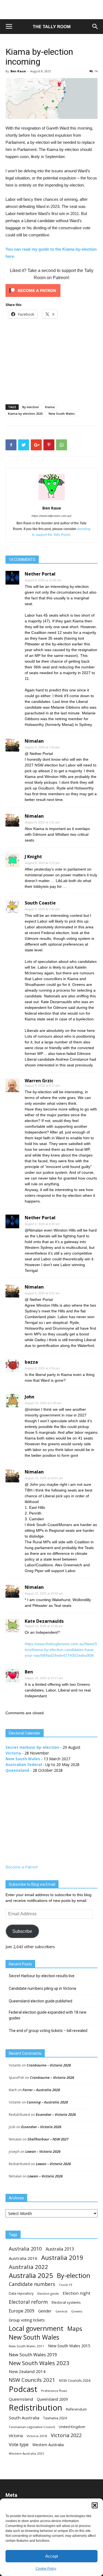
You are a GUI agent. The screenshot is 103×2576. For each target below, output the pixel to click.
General (61, 2311)
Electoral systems (66, 2302)
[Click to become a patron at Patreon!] (51, 290)
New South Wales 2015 (69, 2346)
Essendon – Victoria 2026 (56, 2114)
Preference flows (54, 2391)
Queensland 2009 (52, 2399)
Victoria (13, 1753)
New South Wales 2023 (39, 2363)
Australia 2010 (25, 2249)
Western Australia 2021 (27, 2453)
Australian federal (24, 1764)
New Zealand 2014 (27, 2371)
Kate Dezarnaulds (44, 1621)
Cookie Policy (46, 2569)
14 (96, 71)
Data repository (21, 2293)
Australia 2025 (31, 2275)
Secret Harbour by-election (32, 1747)
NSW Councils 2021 (32, 2380)
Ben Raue (18, 71)
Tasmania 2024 (55, 2418)
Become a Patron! (22, 1867)
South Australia (24, 2418)
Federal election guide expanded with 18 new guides (48, 2015)
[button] (95, 2505)
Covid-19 (66, 2285)
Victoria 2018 (37, 2436)
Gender (45, 2311)
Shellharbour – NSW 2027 (48, 2139)
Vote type (19, 2444)
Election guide (48, 2293)
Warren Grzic (39, 1081)
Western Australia (48, 2445)
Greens (77, 2311)
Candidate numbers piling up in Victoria (42, 1988)
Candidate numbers (32, 2284)
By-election (31, 407)
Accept (52, 2556)
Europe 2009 (22, 2311)
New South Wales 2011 (27, 2346)
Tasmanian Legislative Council (32, 2427)
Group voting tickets (27, 2320)
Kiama (50, 407)
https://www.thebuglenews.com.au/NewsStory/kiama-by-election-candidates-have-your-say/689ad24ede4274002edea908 (61, 1650)
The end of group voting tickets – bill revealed (48, 2031)
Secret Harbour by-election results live (42, 1976)
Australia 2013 (60, 2249)
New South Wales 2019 (33, 2355)
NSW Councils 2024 (75, 2381)
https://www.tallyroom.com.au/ (51, 516)
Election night (76, 2293)
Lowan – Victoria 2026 (43, 2151)
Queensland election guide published (41, 2001)
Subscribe (22, 1931)
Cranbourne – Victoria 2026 (49, 2065)
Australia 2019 (62, 2258)
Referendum (76, 2409)
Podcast (23, 2389)
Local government (36, 2329)
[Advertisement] (52, 10)
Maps (75, 2329)
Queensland (17, 1770)
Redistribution (35, 2408)
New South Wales (62, 413)
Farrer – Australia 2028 (41, 2090)
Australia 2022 (28, 2267)
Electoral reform (28, 2302)
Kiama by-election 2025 (25, 413)
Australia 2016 (23, 2258)
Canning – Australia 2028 (47, 2102)
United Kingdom (72, 2427)
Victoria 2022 (66, 2435)
